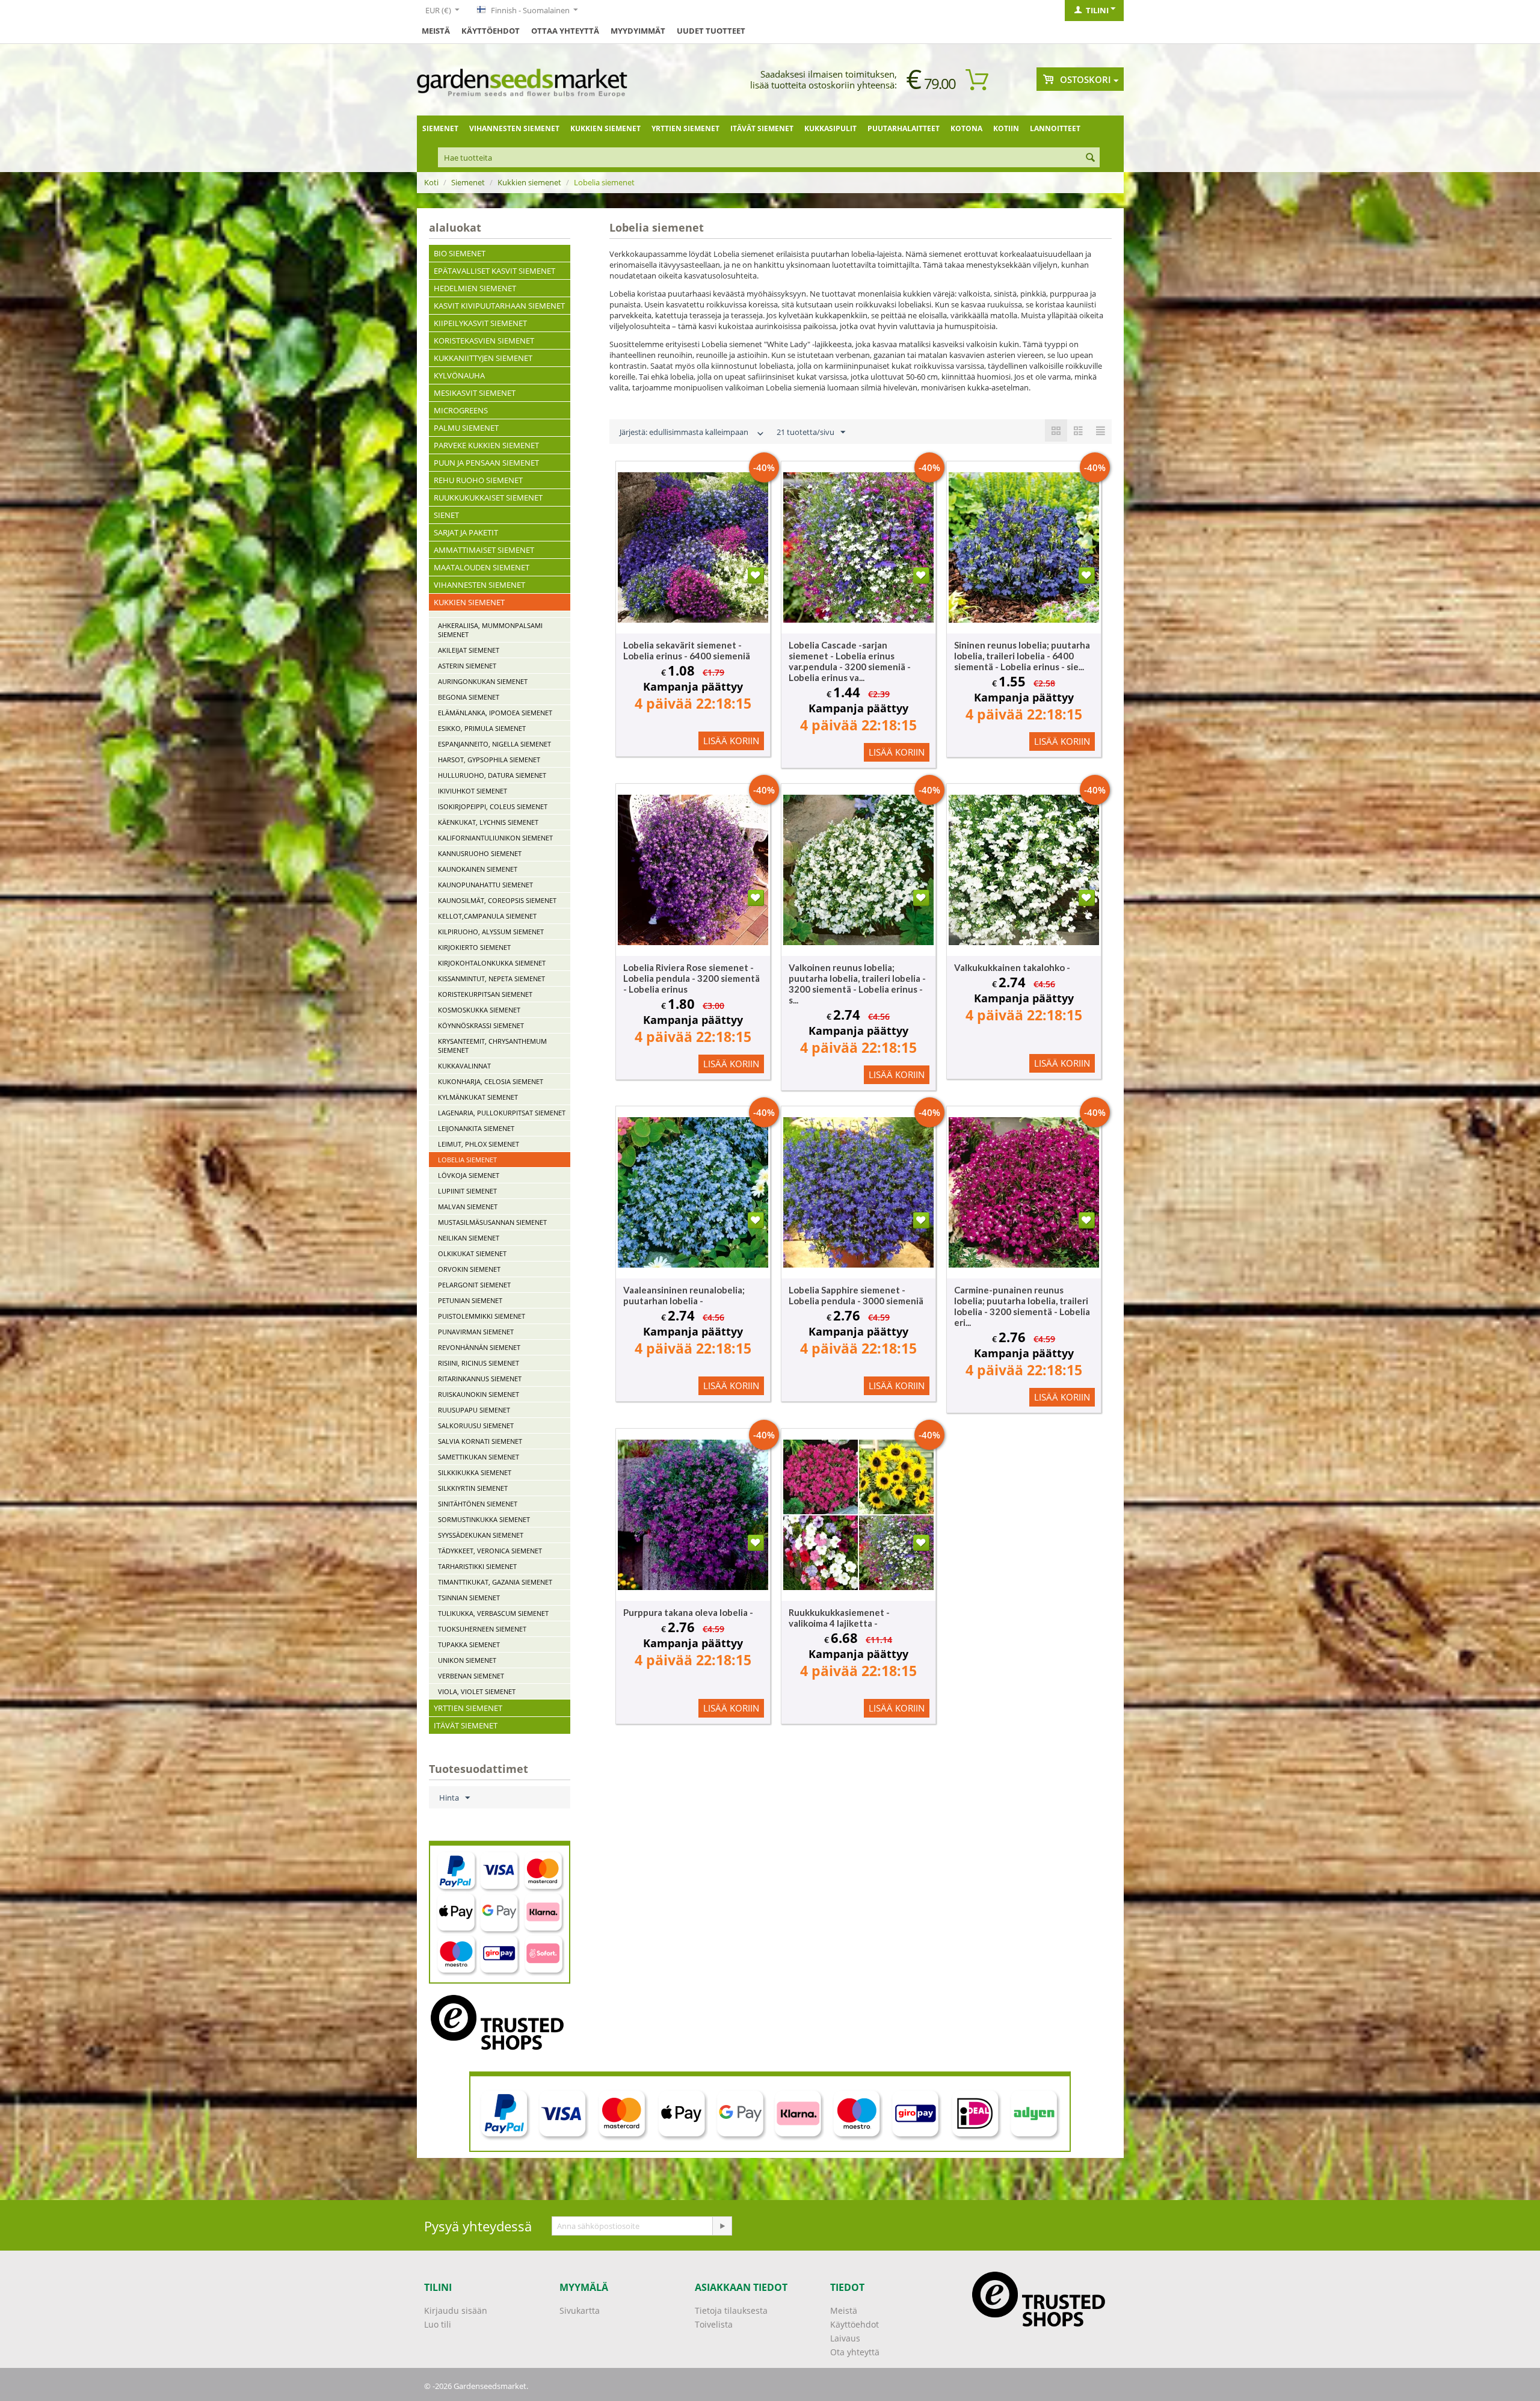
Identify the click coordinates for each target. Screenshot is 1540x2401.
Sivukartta (580, 2310)
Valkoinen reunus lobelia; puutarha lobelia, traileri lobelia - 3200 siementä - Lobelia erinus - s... (857, 984)
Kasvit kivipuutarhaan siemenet (499, 306)
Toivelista (714, 2324)
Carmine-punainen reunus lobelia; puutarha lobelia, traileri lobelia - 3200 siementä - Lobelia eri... (1022, 1306)
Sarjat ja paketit (466, 532)
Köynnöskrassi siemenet (481, 1025)
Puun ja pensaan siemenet (486, 463)
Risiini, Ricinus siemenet (479, 1363)
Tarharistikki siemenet (477, 1566)
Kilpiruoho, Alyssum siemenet (491, 932)
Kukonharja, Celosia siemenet (491, 1081)
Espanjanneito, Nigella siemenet (494, 744)
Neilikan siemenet (469, 1238)
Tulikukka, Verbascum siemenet (493, 1613)
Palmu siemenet (466, 428)
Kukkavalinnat (464, 1066)
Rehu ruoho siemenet (478, 480)
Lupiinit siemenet (467, 1191)
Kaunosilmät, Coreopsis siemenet (497, 900)
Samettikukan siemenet (479, 1457)
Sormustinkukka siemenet (484, 1519)
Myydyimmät (638, 31)
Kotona (966, 128)
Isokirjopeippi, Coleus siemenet (493, 806)
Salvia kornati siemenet (480, 1441)
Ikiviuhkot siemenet (473, 791)
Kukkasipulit (830, 128)
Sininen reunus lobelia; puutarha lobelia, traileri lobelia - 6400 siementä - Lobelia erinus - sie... (1022, 656)
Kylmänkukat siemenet (478, 1097)
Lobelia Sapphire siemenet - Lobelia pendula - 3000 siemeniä (856, 1295)
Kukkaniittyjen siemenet (483, 358)
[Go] (722, 2226)
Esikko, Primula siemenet (482, 728)
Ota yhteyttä (855, 2352)
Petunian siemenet (470, 1300)
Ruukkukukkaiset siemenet (488, 498)
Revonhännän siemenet (479, 1347)
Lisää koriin (731, 741)
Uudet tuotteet (711, 31)
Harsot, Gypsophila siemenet (489, 760)
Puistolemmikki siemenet (482, 1316)
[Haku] (1091, 158)
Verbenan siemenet (471, 1676)
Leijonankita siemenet (476, 1128)
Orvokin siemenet (469, 1269)
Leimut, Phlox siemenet (479, 1144)
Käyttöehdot (491, 31)
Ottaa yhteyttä (565, 31)
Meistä (436, 31)
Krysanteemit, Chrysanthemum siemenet (492, 1046)
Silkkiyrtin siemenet (473, 1488)
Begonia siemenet (469, 697)
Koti (431, 182)
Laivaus (845, 2338)
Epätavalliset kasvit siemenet (494, 271)
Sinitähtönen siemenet (478, 1504)
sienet (446, 515)
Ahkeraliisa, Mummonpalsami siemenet (490, 630)
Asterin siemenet (467, 666)
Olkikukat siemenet (472, 1253)
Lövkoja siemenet (469, 1175)
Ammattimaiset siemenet (484, 550)
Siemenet (440, 128)
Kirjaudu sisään (456, 2310)
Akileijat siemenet (469, 650)
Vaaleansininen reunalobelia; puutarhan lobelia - (684, 1295)
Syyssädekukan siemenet (481, 1535)
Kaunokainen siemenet (478, 869)
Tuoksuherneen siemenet (482, 1629)
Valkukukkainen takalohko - (1012, 967)
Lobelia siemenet (467, 1160)
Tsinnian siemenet (469, 1598)
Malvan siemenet (468, 1207)
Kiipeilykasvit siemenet (480, 323)
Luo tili (438, 2324)
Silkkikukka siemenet (475, 1472)
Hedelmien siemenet (475, 288)
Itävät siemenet (762, 128)
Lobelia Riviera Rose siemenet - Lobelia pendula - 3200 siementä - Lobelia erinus (691, 978)
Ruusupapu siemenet (474, 1410)
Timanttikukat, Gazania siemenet (495, 1582)
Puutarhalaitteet (904, 128)
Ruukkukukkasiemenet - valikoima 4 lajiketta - (839, 1618)
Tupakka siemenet (469, 1644)
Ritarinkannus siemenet (480, 1379)
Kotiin (1006, 128)
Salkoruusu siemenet (476, 1425)
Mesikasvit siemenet (475, 393)
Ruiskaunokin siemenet (479, 1394)
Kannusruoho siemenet (480, 853)
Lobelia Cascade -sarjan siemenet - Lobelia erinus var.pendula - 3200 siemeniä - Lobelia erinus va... (850, 661)
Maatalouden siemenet (482, 567)
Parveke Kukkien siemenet (486, 445)
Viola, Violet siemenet (477, 1691)
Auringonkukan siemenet (483, 681)
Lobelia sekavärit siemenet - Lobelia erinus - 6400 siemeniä (687, 650)
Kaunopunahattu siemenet (485, 885)
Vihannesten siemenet (514, 128)
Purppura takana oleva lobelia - (688, 1612)
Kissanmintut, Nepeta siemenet (491, 979)
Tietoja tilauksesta (731, 2310)
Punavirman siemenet (476, 1332)
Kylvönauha (459, 375)
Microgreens (461, 410)
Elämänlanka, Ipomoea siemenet (495, 713)
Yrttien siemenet (685, 128)
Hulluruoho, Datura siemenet (492, 775)
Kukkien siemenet (605, 128)
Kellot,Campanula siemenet (487, 916)
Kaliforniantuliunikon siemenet (495, 838)
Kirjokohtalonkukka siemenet (492, 963)
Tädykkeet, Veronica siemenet (490, 1551)
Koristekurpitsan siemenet (485, 994)
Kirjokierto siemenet (474, 947)
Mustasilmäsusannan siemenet (492, 1222)
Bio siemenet (460, 253)
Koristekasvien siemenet (484, 341)
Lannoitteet (1055, 128)
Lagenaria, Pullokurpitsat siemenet (502, 1113)
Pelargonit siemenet (474, 1285)
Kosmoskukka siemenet (479, 1010)
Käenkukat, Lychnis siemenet (488, 822)
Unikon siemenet (467, 1660)
